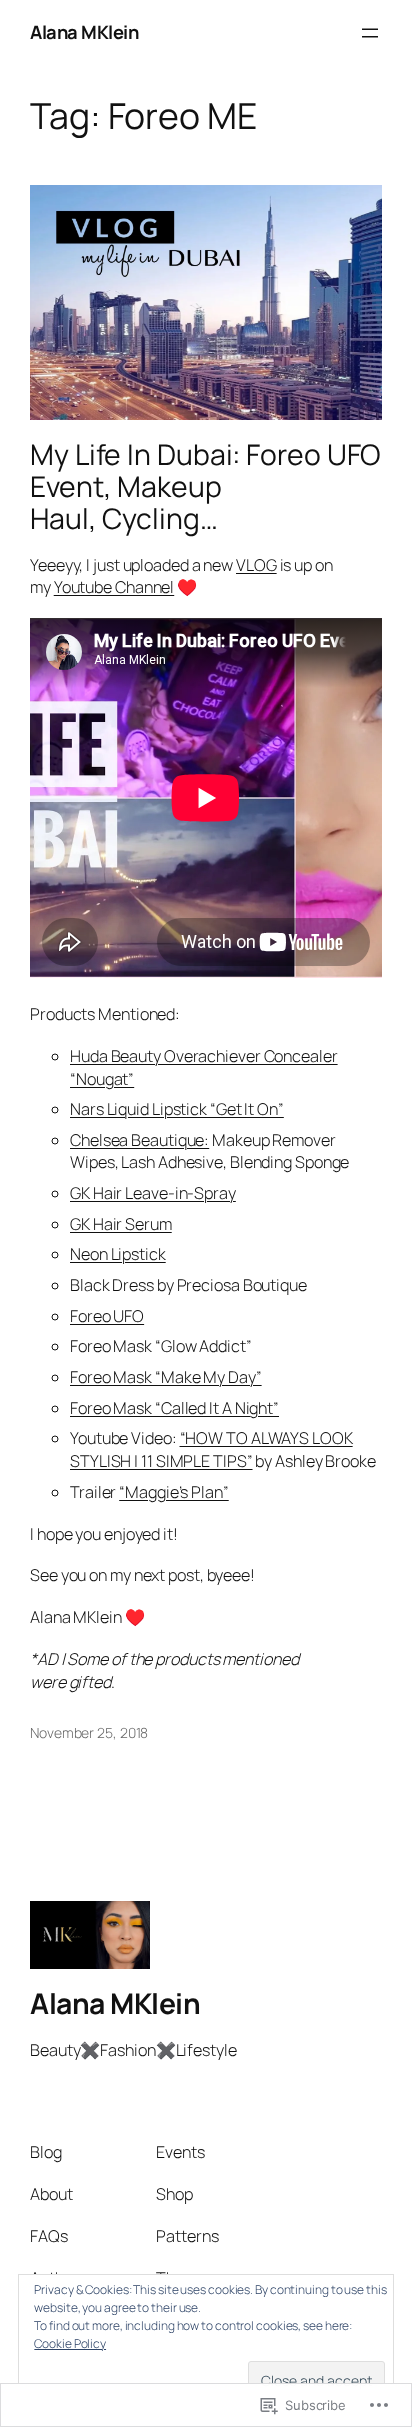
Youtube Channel (114, 587)
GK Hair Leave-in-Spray (153, 1193)
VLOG (256, 565)
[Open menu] (370, 33)
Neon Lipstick (118, 1254)
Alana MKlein (84, 32)
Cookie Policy (70, 2343)
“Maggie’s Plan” (174, 1492)
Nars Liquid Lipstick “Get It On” (177, 1109)
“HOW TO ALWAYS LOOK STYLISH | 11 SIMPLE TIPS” (211, 1449)
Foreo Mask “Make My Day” (166, 1377)
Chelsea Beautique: (139, 1140)
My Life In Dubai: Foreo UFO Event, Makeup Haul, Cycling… (205, 487)
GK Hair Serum (121, 1224)
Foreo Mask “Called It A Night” (174, 1408)
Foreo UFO (107, 1316)
